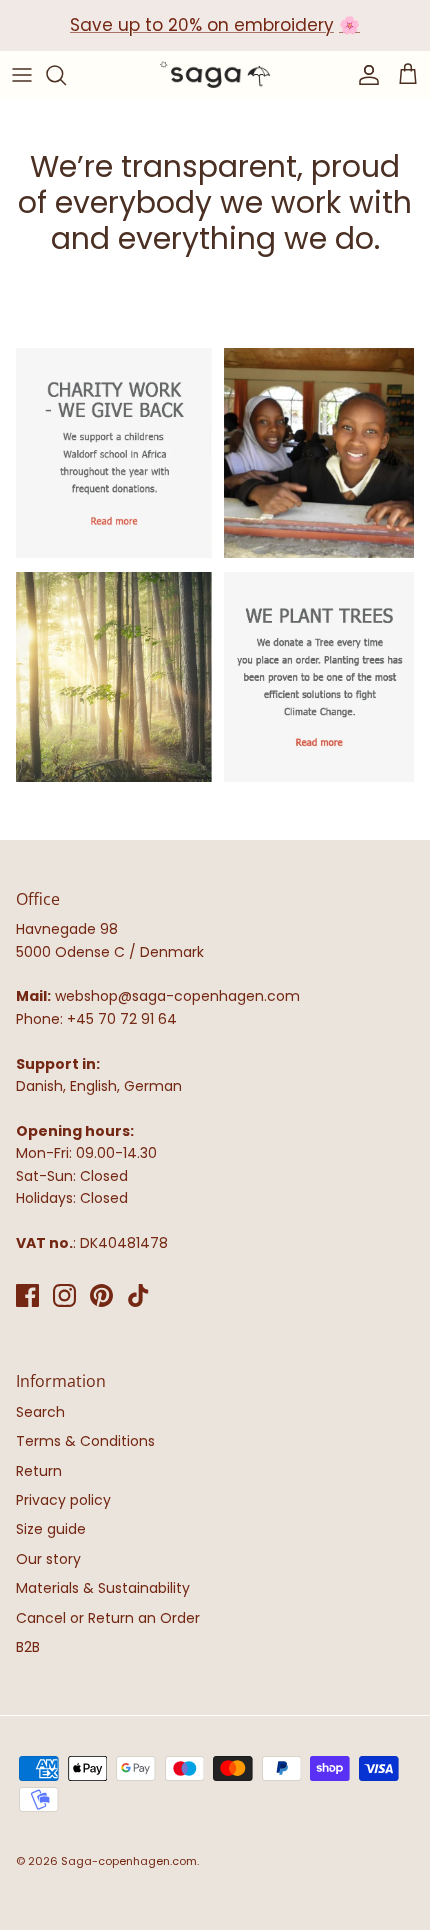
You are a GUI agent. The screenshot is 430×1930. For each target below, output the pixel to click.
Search (40, 1412)
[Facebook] (27, 1295)
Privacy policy (63, 1500)
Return (39, 1471)
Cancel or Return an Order (108, 1618)
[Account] (364, 75)
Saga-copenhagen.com (129, 1861)
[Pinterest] (101, 1295)
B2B (28, 1647)
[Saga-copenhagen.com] (215, 75)
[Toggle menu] (22, 75)
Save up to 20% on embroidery (202, 25)
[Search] (66, 75)
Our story (48, 1559)
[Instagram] (64, 1295)
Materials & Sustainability (103, 1588)
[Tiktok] (138, 1295)
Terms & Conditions (85, 1441)
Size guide (51, 1529)
